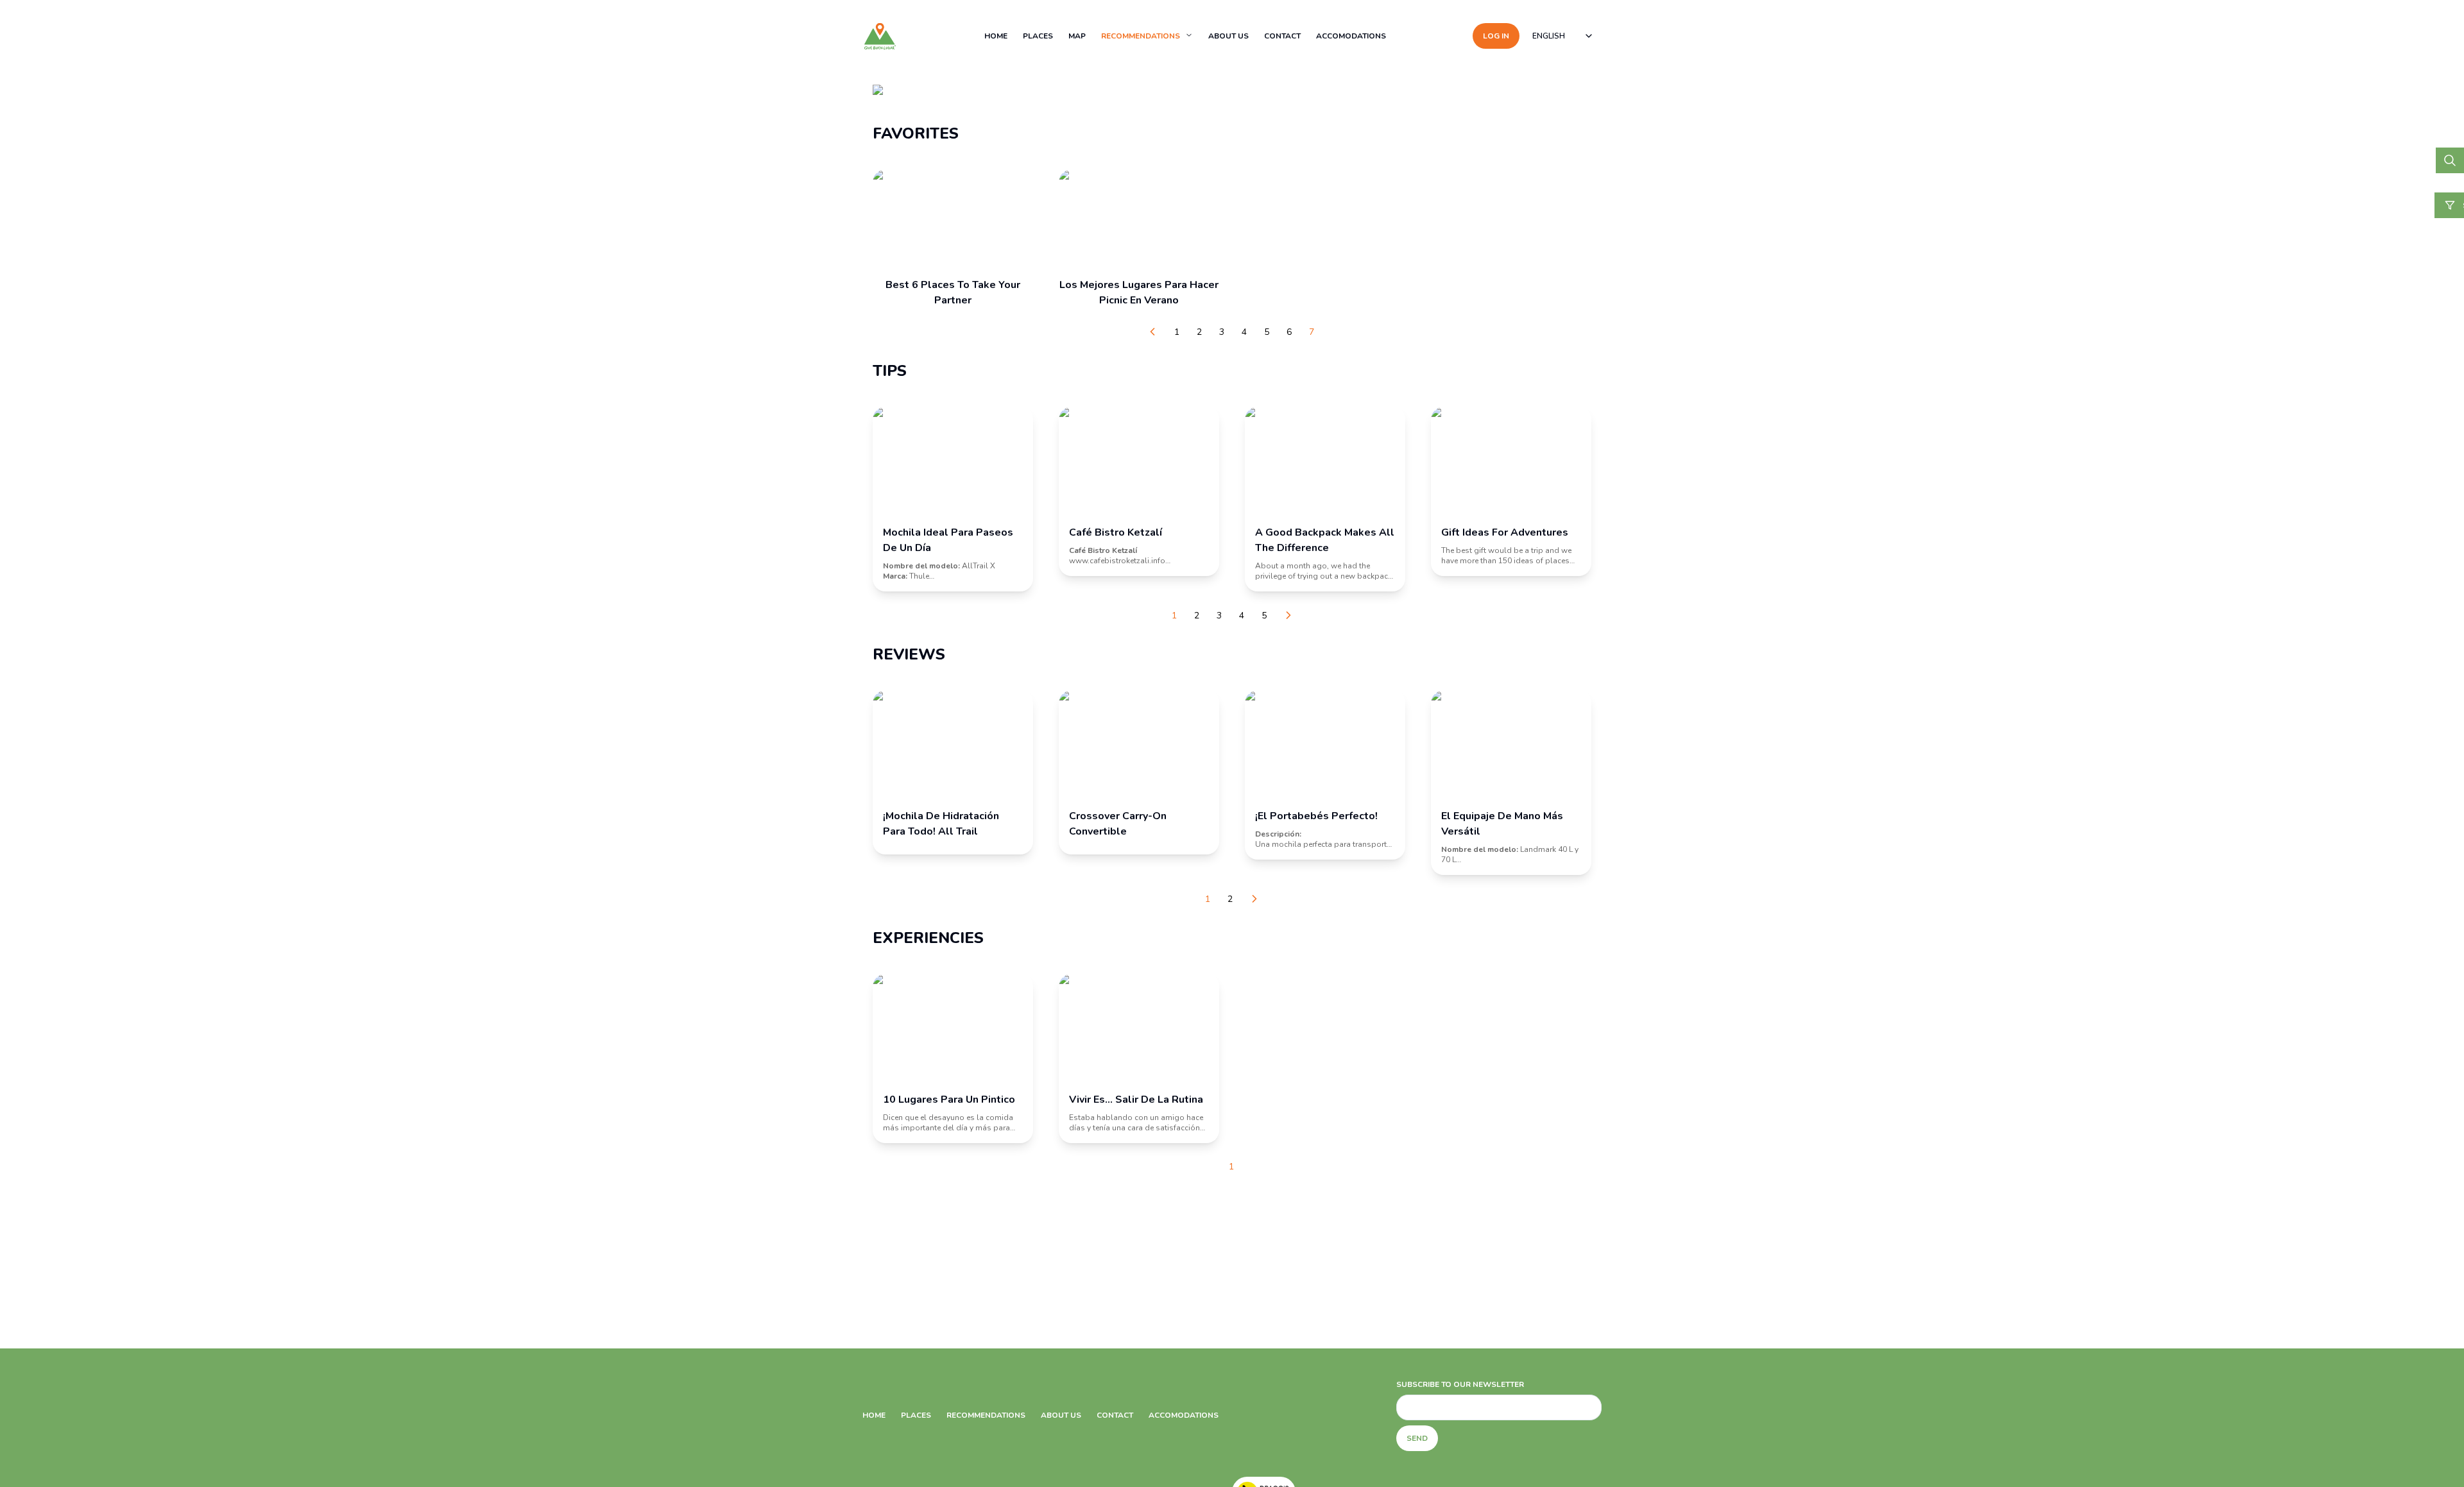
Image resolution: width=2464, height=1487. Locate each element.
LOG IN (1496, 36)
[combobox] (1563, 36)
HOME (996, 36)
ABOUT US (1228, 36)
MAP (1077, 36)
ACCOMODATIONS (1351, 36)
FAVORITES (916, 133)
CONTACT (1282, 36)
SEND (1417, 1438)
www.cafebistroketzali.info (1117, 561)
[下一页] (1288, 615)
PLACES (1038, 36)
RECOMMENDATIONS (1141, 36)
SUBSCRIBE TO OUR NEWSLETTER (1460, 1384)
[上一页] (1152, 332)
